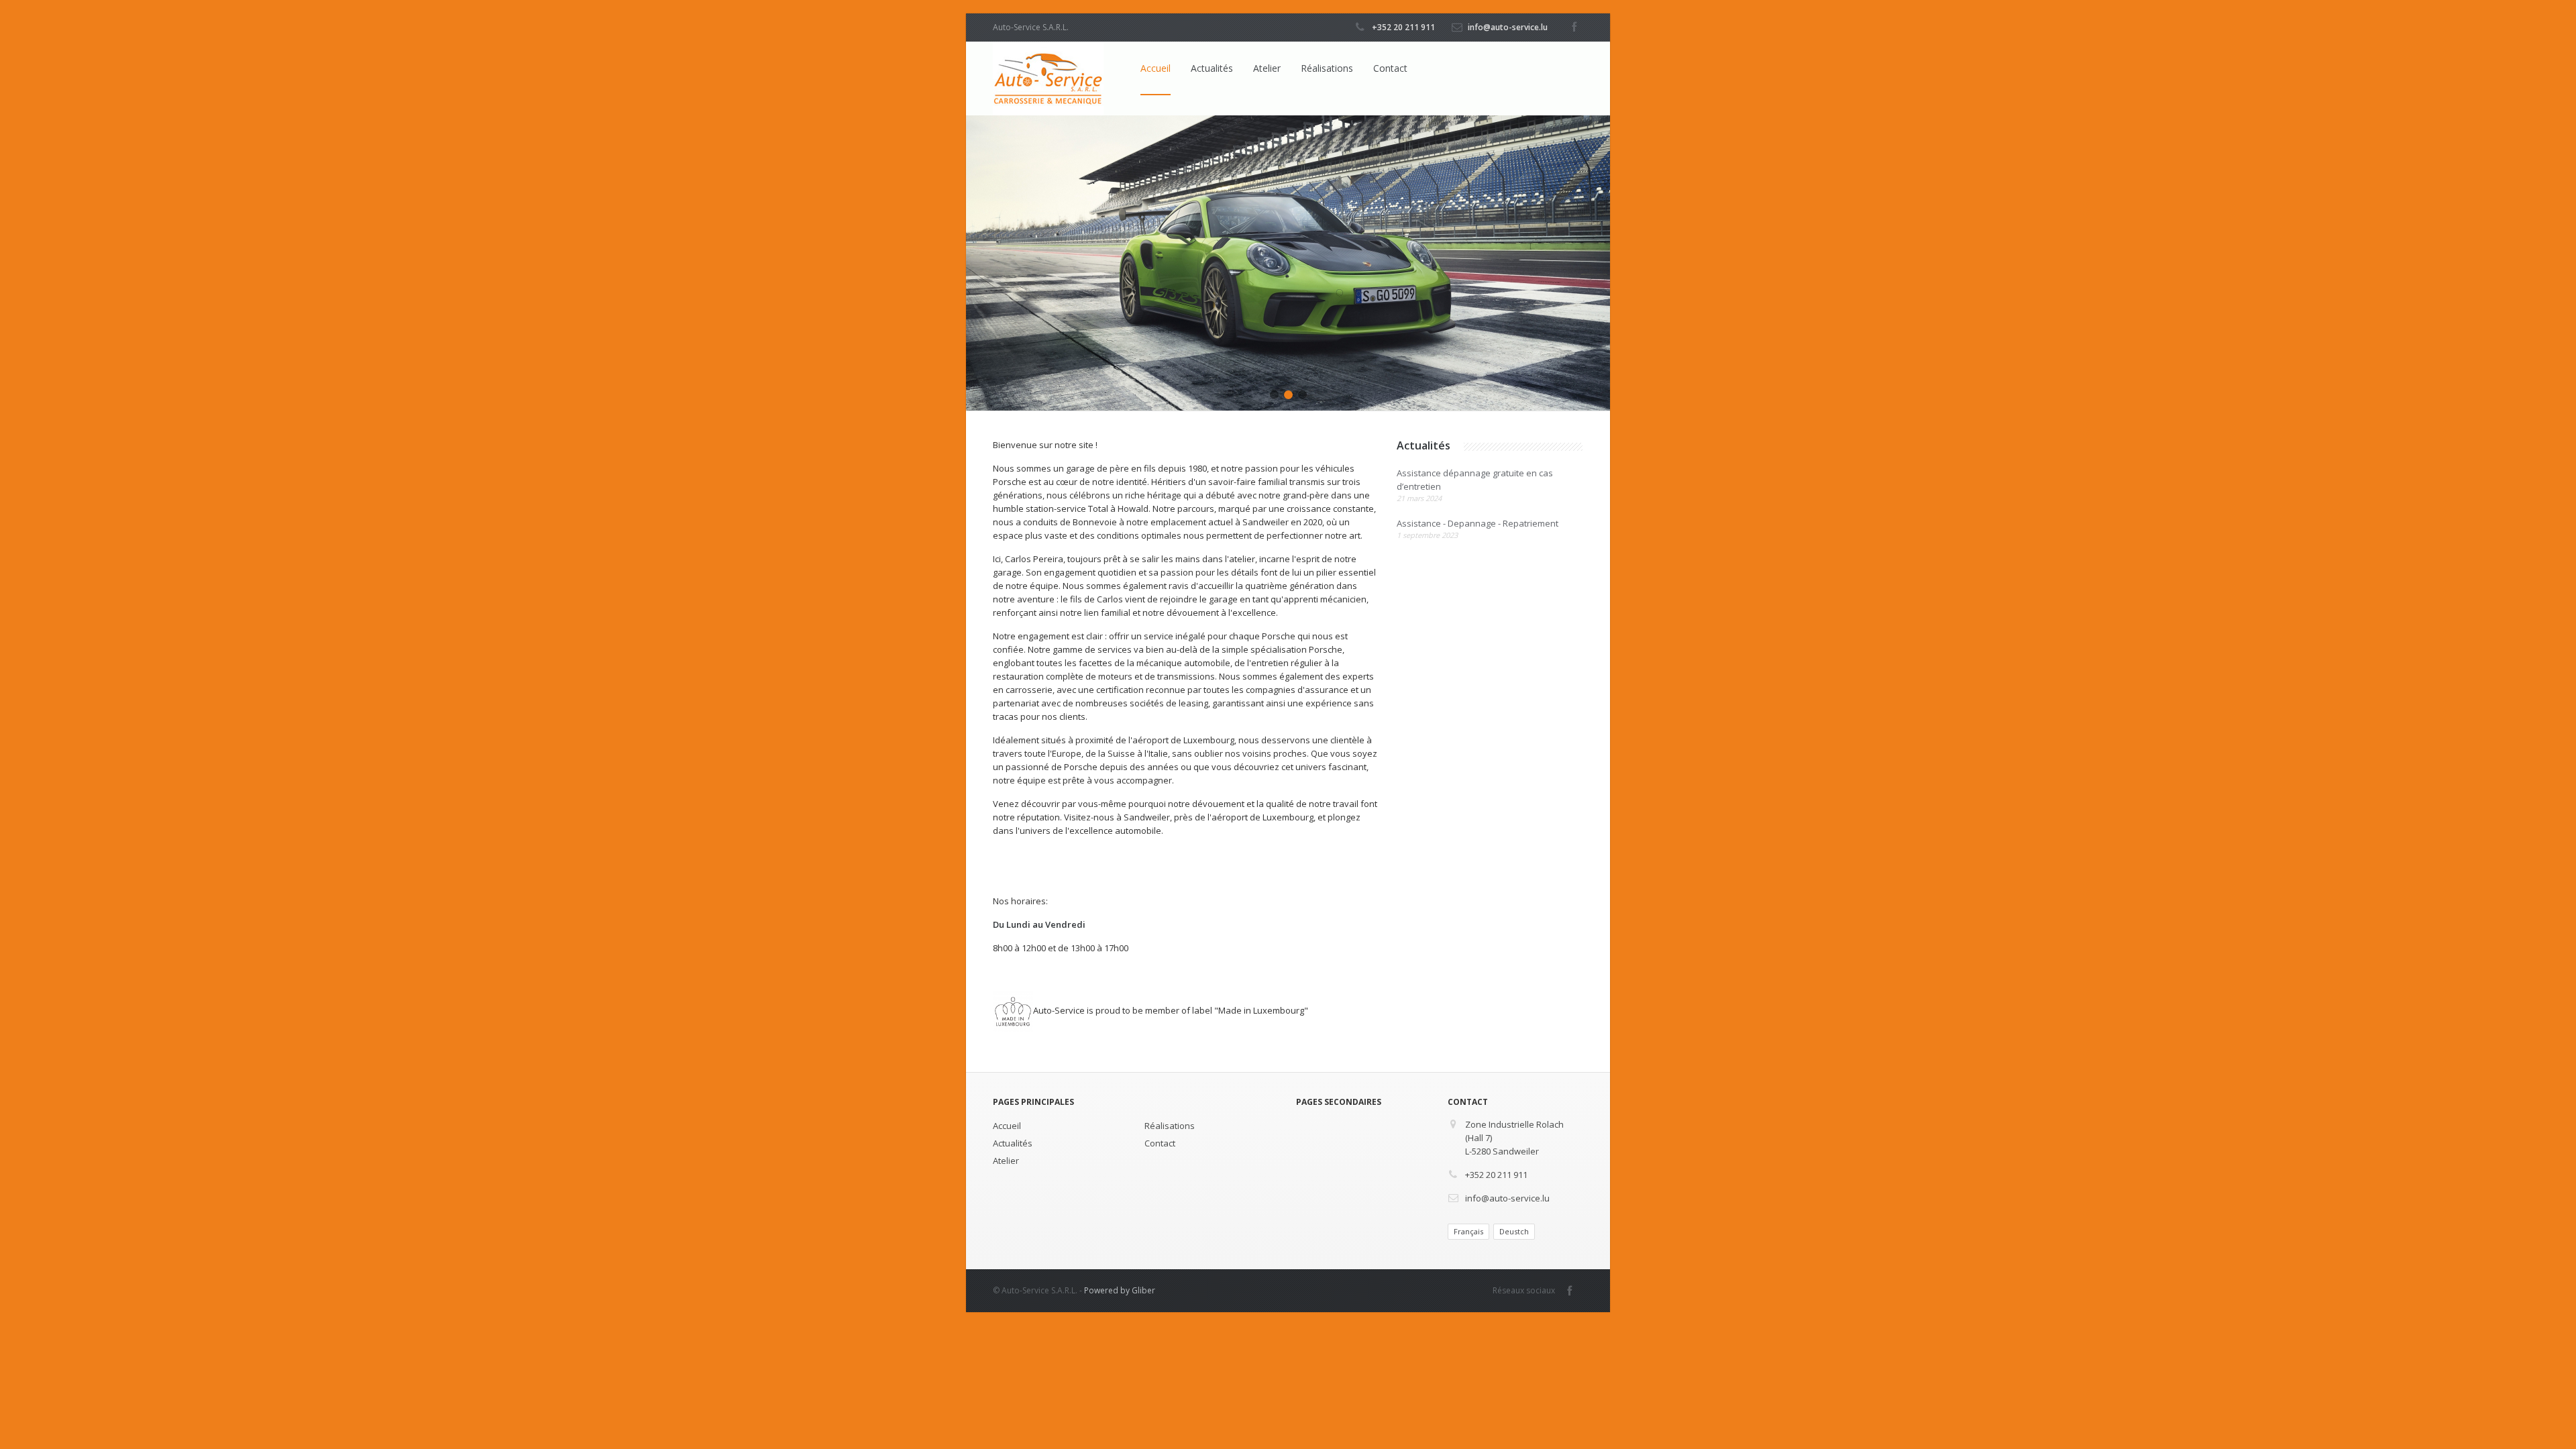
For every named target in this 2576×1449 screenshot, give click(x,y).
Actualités (1212, 68)
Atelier (1267, 68)
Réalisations (1327, 68)
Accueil (1156, 68)
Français (1468, 1231)
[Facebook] (1574, 23)
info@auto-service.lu (1508, 27)
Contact (1390, 68)
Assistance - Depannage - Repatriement (1478, 529)
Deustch (1514, 1231)
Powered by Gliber (1120, 1290)
